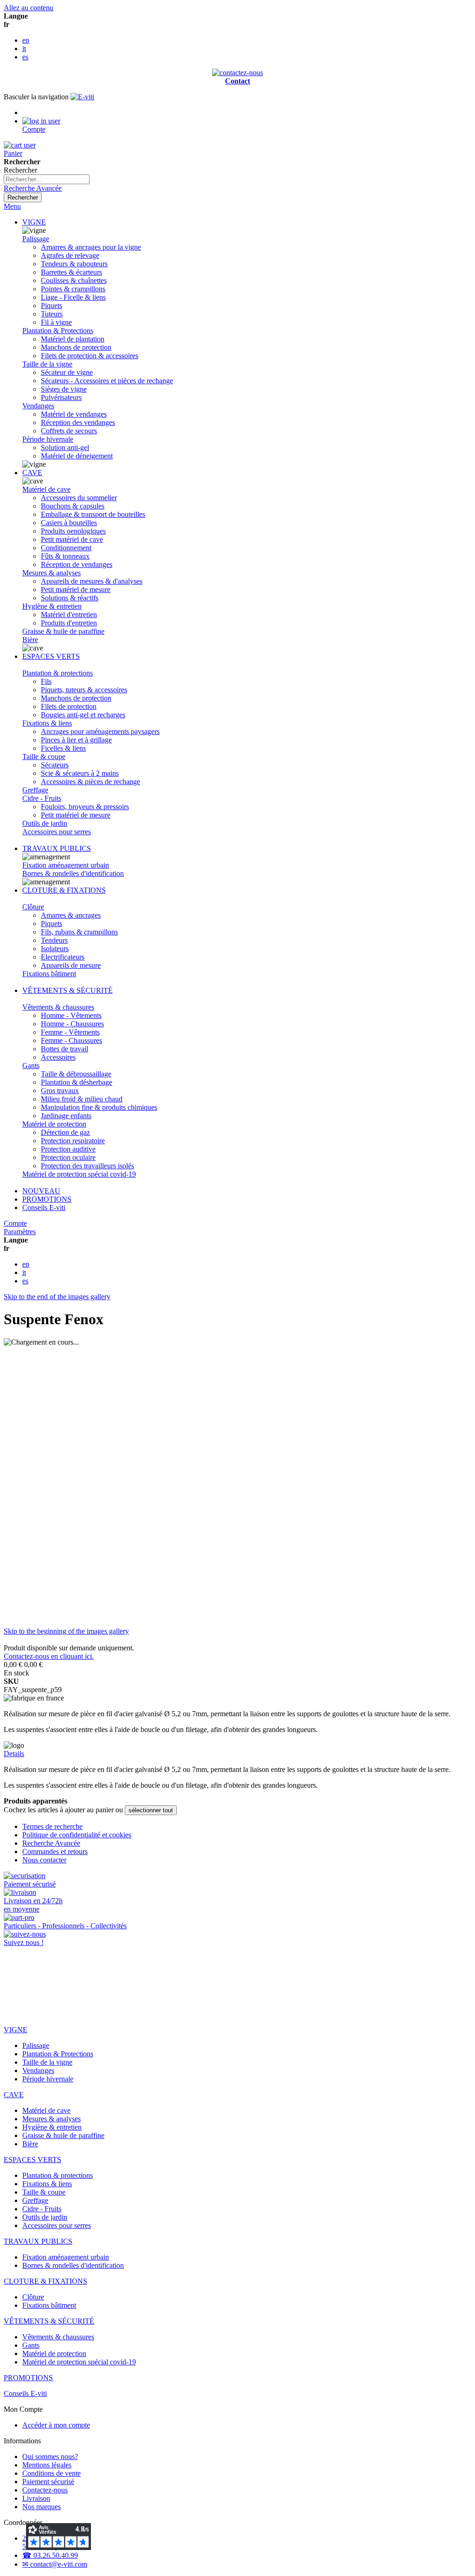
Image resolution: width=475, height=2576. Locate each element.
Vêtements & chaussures (58, 1007)
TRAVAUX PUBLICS (57, 848)
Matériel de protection (54, 1124)
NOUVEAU (41, 1191)
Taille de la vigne (47, 364)
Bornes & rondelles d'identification (73, 873)
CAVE (32, 473)
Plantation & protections (58, 673)
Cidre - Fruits (42, 798)
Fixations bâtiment (49, 974)
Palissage (36, 239)
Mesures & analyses (51, 573)
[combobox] (47, 179)
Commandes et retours (55, 1851)
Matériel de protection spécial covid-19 (79, 1174)
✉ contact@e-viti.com (55, 2564)
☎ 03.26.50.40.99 (50, 2555)
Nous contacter (44, 1860)
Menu (12, 206)
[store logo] (82, 97)
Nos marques (42, 2507)
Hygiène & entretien (52, 606)
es (25, 57)
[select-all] (151, 1810)
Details (14, 1754)
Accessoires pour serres (57, 832)
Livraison (36, 2498)
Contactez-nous (45, 2490)
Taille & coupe (44, 757)
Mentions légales (47, 2465)
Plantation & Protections (58, 331)
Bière (30, 640)
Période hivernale (48, 439)
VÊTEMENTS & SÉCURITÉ (67, 990)
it (24, 48)
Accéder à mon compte (56, 2425)
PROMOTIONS (47, 1199)
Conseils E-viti (44, 1207)
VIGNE (34, 222)
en (26, 40)
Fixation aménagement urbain (66, 865)
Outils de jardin (45, 823)
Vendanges (38, 406)
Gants (31, 1066)
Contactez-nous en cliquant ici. (49, 1656)
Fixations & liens (47, 723)
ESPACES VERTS (51, 656)
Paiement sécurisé (48, 2482)
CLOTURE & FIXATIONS (64, 890)
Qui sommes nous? (50, 2457)
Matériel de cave (46, 489)
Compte (15, 1223)
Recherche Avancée (33, 188)
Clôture (33, 907)
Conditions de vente (51, 2473)
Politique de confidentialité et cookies (77, 1835)
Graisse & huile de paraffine (63, 631)
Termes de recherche (52, 1826)
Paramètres (20, 1232)
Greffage (35, 790)
